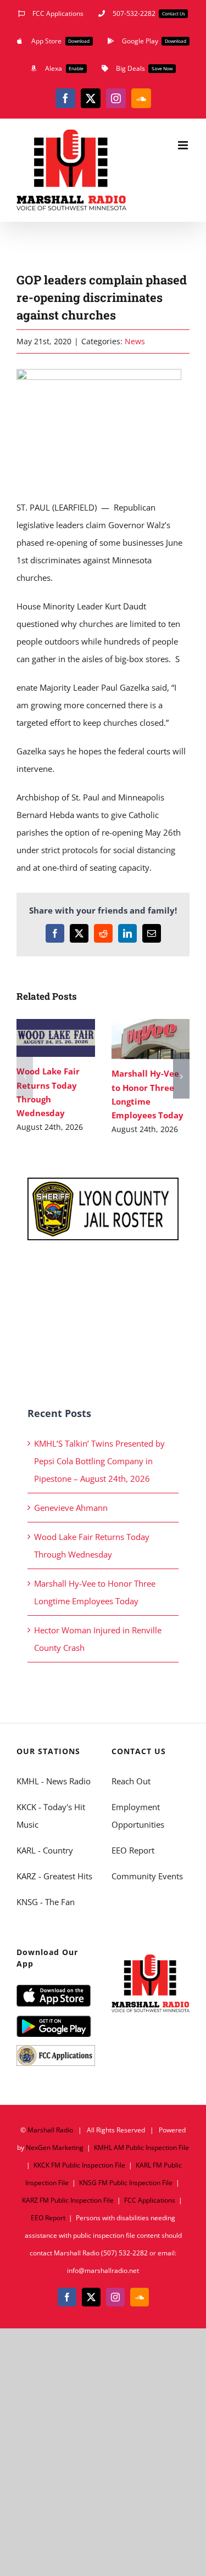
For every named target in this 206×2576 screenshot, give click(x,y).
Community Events (147, 1876)
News (135, 341)
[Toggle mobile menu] (184, 145)
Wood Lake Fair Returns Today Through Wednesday (40, 1038)
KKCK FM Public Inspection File (79, 2165)
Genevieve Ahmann (71, 1508)
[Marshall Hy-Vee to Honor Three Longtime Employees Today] (151, 1039)
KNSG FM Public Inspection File (126, 2183)
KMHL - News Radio (54, 1781)
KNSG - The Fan (46, 1902)
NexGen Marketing (55, 2147)
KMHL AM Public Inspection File (141, 2147)
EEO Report (133, 1850)
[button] (25, 1077)
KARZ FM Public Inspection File (68, 2200)
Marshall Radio (50, 2130)
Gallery (72, 1038)
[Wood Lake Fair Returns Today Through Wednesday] (56, 1038)
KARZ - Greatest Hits (54, 1876)
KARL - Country (45, 1850)
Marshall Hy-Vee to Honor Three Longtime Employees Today (134, 1039)
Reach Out (131, 1781)
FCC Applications (150, 2200)
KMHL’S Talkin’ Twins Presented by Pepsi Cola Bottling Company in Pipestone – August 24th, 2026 (99, 1461)
